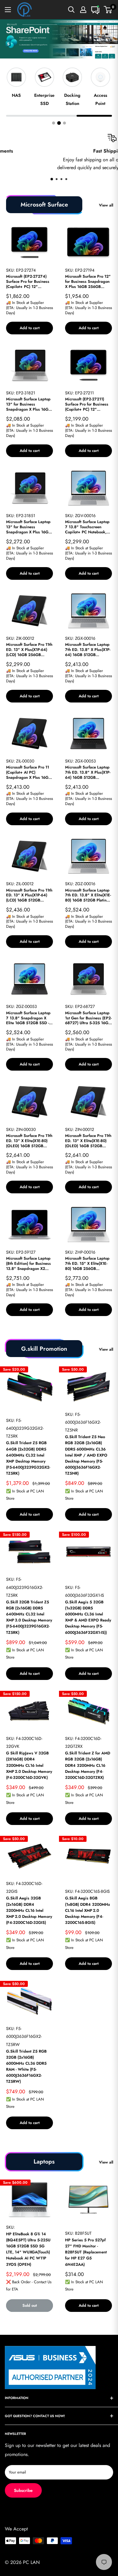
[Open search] (71, 10)
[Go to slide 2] (59, 123)
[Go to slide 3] (64, 123)
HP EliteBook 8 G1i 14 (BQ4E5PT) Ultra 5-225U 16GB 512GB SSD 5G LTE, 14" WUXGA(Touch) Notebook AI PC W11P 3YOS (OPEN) (28, 2249)
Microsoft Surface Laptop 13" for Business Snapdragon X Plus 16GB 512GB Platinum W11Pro (28, 527)
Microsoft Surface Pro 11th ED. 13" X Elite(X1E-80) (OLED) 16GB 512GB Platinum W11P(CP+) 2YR (88, 1141)
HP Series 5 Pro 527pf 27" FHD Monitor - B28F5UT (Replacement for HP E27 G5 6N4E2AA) (86, 2252)
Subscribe (23, 2490)
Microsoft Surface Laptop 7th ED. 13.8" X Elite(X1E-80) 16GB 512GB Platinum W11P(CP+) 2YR (88, 896)
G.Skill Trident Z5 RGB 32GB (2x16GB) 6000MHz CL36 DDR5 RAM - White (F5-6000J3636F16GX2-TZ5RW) (26, 2066)
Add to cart (30, 328)
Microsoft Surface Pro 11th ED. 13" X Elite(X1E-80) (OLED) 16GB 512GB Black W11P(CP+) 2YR (29, 1141)
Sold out (30, 2305)
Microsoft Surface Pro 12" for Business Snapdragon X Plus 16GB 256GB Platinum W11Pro (88, 282)
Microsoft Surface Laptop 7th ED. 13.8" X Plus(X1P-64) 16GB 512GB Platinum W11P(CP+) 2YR (88, 650)
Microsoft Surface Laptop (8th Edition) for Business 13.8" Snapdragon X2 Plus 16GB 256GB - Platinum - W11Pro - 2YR (28, 1264)
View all (106, 205)
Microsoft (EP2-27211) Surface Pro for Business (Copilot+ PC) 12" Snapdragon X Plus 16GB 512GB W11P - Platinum (87, 404)
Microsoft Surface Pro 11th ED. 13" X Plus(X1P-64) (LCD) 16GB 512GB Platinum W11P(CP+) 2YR (29, 896)
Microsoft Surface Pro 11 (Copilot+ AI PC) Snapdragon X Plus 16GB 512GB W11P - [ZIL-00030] (28, 773)
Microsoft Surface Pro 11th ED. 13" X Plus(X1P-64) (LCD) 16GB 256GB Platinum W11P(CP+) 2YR (29, 650)
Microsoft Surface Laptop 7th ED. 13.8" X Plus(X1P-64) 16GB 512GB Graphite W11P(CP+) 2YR (88, 773)
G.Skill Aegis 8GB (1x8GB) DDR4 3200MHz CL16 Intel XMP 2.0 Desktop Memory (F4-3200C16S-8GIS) (88, 1910)
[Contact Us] (95, 10)
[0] (108, 10)
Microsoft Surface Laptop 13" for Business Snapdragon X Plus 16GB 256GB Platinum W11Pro (28, 404)
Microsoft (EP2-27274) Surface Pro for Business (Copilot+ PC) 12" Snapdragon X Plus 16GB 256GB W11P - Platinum (28, 282)
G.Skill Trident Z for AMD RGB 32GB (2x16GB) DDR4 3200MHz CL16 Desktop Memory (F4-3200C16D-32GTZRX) (88, 1765)
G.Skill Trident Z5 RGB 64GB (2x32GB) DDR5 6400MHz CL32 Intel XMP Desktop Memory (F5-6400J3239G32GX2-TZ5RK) (28, 1458)
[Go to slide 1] (54, 123)
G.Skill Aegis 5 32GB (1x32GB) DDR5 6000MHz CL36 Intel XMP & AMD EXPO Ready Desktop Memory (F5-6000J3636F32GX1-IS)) (88, 1617)
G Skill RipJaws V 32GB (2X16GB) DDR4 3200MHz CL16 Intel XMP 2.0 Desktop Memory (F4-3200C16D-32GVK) (29, 1765)
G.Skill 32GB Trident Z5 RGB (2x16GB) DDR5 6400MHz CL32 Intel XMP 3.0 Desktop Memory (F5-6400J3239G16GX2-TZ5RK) (29, 1617)
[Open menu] (8, 10)
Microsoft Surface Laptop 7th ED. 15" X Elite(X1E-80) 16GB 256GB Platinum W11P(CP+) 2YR (88, 1264)
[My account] (83, 10)
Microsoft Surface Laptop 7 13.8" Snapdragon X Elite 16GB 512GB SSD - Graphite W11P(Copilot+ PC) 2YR (28, 1018)
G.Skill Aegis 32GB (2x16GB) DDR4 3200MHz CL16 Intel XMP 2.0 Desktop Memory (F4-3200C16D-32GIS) (29, 1910)
